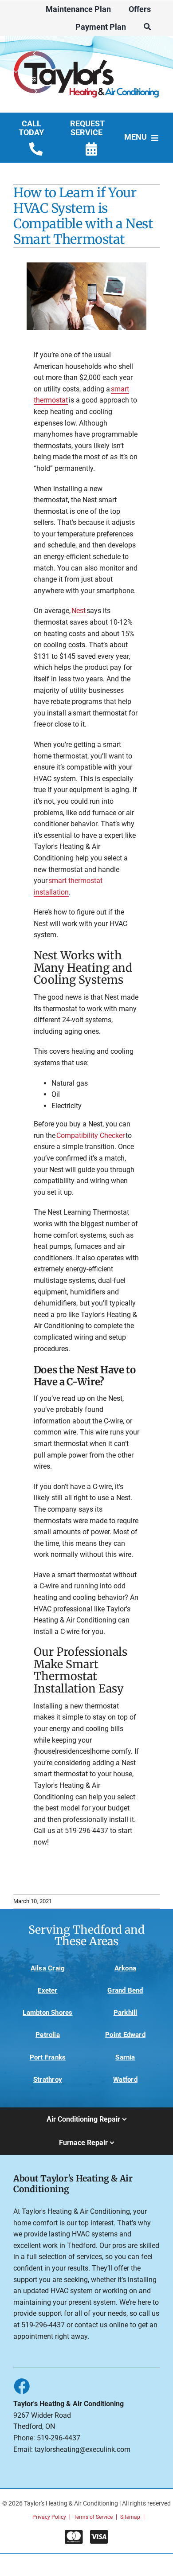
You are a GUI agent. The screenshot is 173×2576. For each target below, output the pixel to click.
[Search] (147, 27)
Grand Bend (125, 1990)
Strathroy (48, 2080)
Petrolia (48, 2035)
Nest (79, 611)
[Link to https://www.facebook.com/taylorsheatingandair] (21, 2386)
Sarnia (125, 2057)
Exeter (47, 1990)
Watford (125, 2080)
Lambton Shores (47, 2013)
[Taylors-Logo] (86, 48)
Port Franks (48, 2057)
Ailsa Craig (48, 1968)
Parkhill (126, 2013)
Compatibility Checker (90, 1136)
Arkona (125, 1968)
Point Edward (125, 2035)
